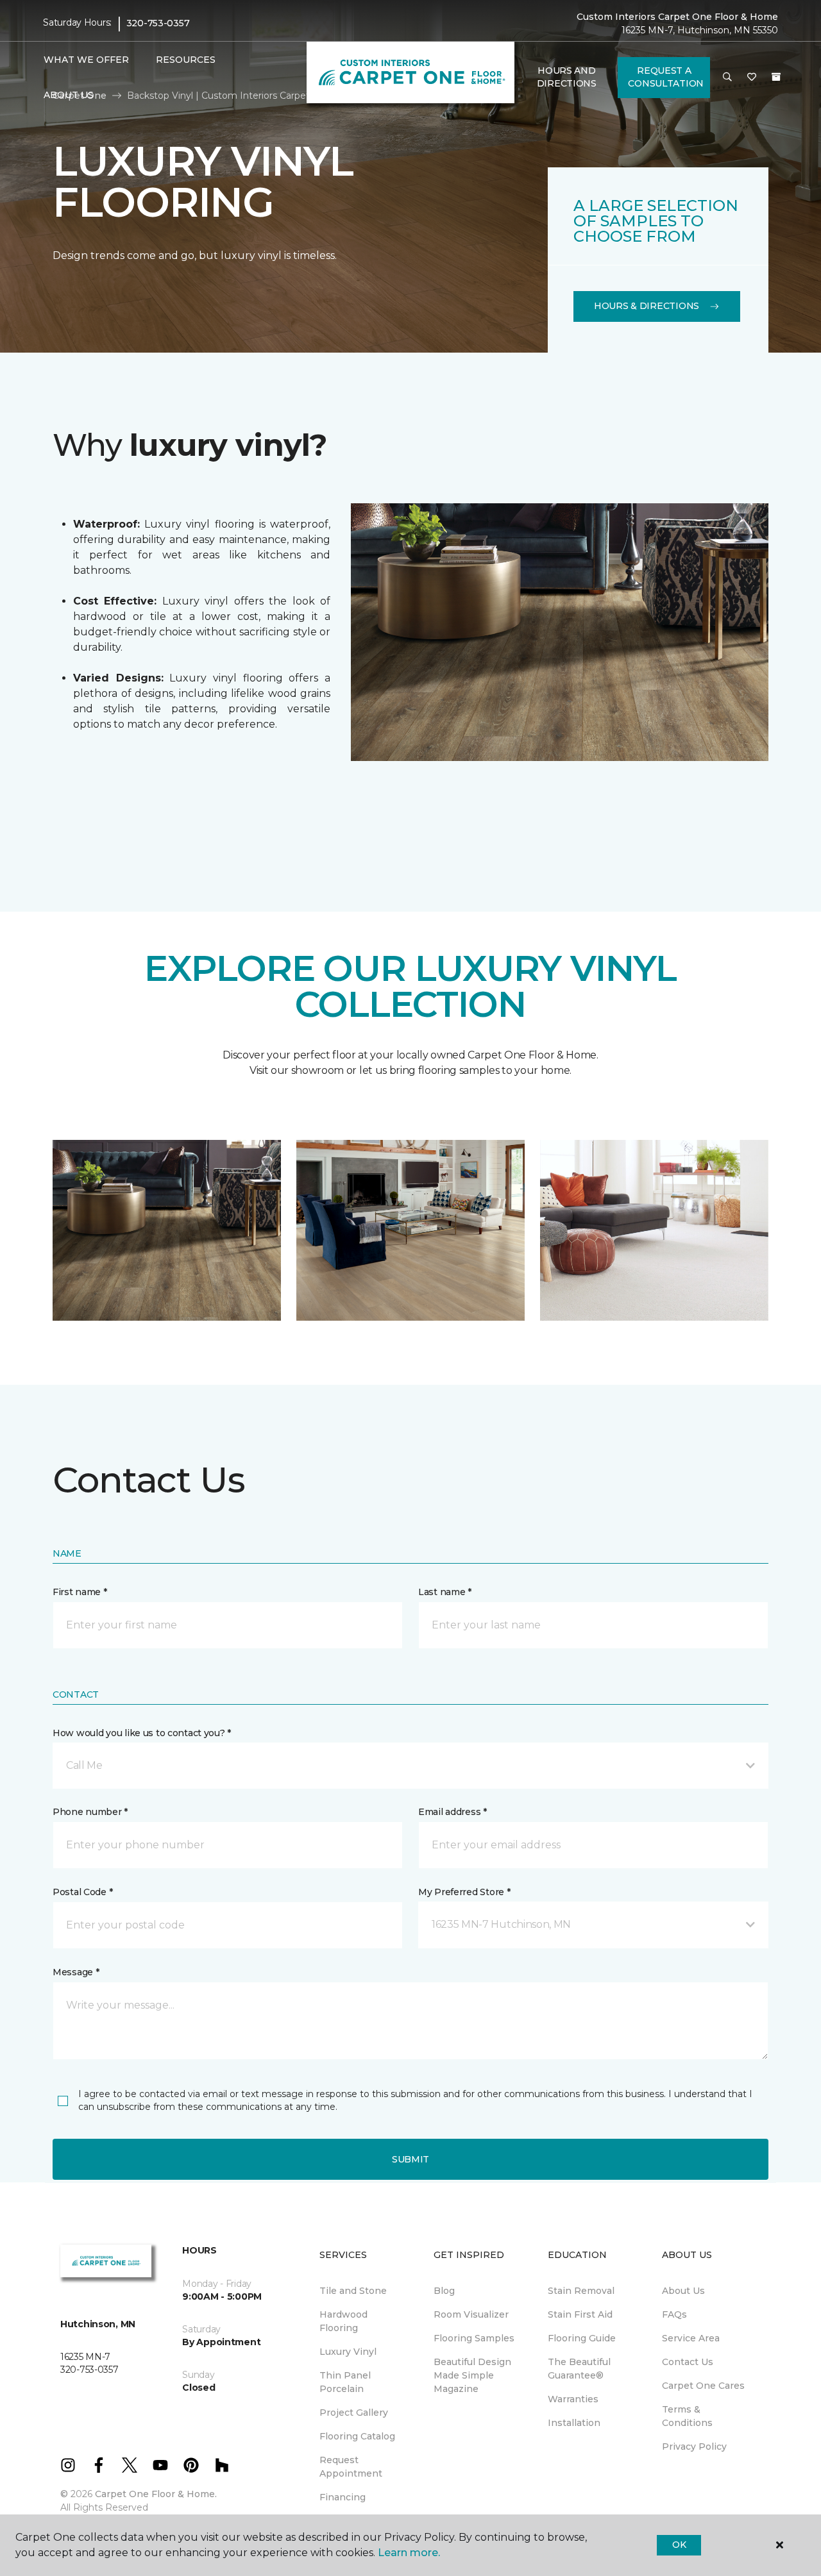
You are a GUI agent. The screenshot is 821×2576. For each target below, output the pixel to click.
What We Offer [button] (86, 60)
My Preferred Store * (464, 1892)
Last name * (445, 1592)
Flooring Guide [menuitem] (582, 2338)
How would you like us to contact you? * (142, 1733)
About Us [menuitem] (683, 2291)
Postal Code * (82, 1892)
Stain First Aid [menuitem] (580, 2314)
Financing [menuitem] (343, 2497)
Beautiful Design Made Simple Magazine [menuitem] (472, 2375)
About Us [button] (69, 95)
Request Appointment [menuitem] (351, 2467)
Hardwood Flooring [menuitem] (343, 2321)
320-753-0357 (158, 23)
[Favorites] (752, 78)
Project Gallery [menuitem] (354, 2413)
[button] (727, 78)
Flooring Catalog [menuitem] (357, 2436)
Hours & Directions (647, 306)
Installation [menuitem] (574, 2423)
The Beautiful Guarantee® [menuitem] (579, 2369)
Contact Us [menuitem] (688, 2362)
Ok (679, 2545)
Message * (76, 1972)
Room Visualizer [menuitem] (471, 2314)
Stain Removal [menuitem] (581, 2291)
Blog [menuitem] (444, 2291)
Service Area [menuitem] (691, 2338)
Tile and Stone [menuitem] (353, 2291)
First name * (80, 1592)
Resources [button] (186, 60)
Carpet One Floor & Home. (156, 2494)
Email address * (453, 1812)
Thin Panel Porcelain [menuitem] (345, 2382)
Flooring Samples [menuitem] (474, 2338)
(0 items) (776, 77)
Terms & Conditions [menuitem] (687, 2416)
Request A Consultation (666, 77)
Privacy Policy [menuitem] (694, 2446)
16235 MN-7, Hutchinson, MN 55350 (700, 30)
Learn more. (409, 2553)
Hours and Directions (567, 77)
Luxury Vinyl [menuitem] (348, 2352)
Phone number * (90, 1812)
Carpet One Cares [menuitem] (703, 2386)
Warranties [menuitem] (573, 2399)
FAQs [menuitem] (674, 2314)
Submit (410, 2159)
